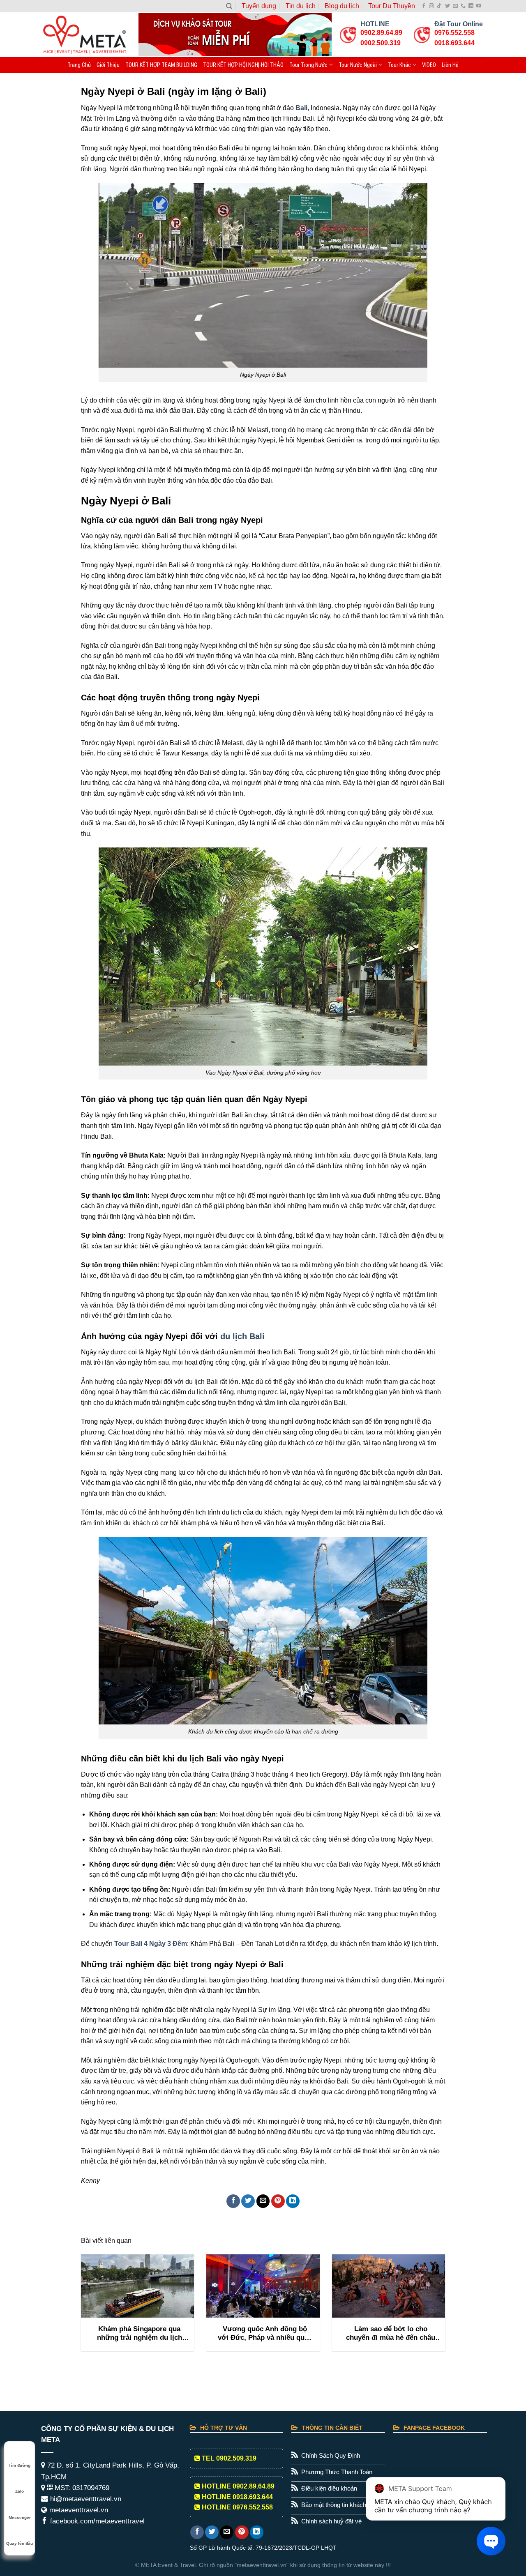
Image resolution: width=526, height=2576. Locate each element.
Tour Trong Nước (308, 65)
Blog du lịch (342, 6)
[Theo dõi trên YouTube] (479, 6)
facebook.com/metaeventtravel (96, 2521)
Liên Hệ (450, 65)
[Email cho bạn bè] (263, 2201)
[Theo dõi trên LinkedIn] (471, 6)
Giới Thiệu (108, 65)
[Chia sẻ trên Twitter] (248, 2201)
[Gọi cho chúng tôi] (463, 6)
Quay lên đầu (20, 2543)
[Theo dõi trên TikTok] (439, 6)
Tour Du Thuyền (392, 6)
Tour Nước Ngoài (358, 65)
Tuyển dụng (259, 6)
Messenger (20, 2517)
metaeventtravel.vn (78, 2510)
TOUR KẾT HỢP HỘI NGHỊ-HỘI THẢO (243, 65)
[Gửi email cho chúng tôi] (455, 6)
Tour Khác (399, 65)
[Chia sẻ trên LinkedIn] (293, 2201)
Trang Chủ (79, 65)
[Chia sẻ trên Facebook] (233, 2201)
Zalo (20, 2491)
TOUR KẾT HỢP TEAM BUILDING (161, 65)
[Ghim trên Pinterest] (278, 2201)
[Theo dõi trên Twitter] (448, 6)
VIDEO (429, 65)
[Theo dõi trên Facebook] (424, 6)
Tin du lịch (301, 6)
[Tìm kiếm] (229, 6)
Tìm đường (20, 2465)
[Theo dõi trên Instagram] (431, 6)
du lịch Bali (242, 1336)
